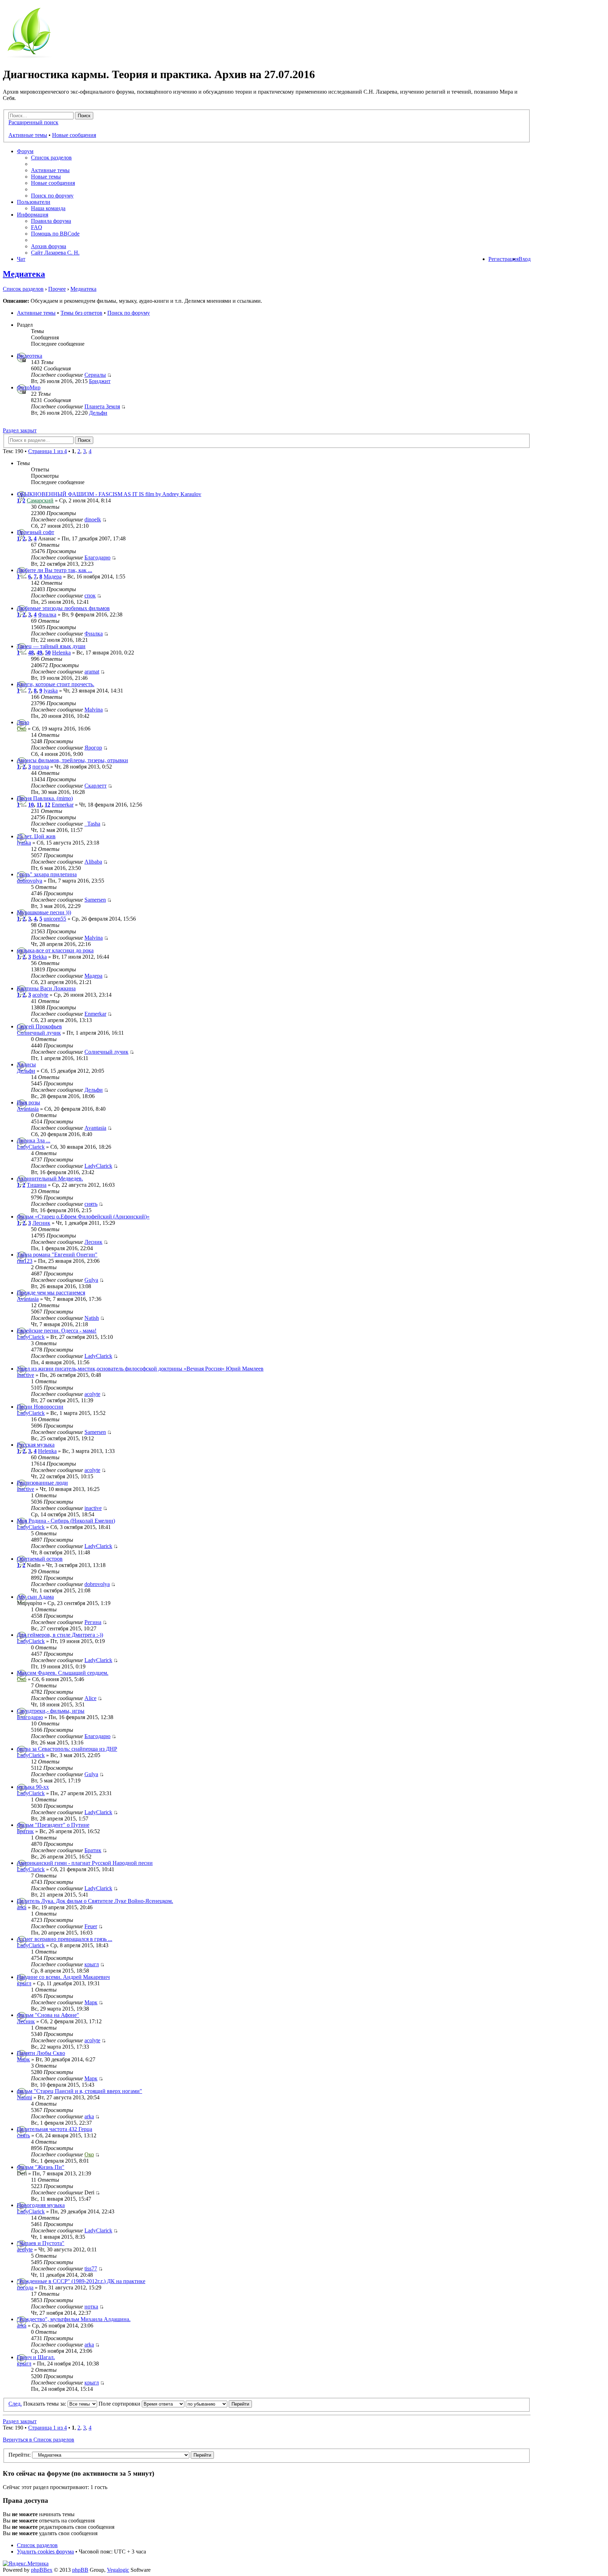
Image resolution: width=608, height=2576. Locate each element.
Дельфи (98, 413)
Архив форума (49, 246)
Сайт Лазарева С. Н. (55, 253)
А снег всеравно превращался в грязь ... (65, 1939)
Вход (525, 259)
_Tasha (92, 824)
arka (22, 1907)
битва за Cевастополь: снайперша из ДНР (67, 1749)
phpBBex (42, 2570)
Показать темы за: (45, 2404)
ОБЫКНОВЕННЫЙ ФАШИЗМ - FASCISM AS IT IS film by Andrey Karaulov (109, 494)
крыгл (92, 1964)
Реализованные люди (42, 1483)
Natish (92, 1318)
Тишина (37, 1185)
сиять (91, 1204)
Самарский (40, 500)
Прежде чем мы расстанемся (51, 1293)
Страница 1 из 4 (47, 451)
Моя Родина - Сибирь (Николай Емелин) (66, 1521)
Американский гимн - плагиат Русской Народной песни (85, 1863)
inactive (26, 1375)
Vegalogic (118, 2570)
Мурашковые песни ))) (44, 912)
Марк (91, 2002)
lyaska (51, 691)
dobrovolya (30, 881)
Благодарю (97, 557)
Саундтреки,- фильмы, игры (51, 1711)
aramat (92, 672)
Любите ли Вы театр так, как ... (55, 570)
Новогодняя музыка (41, 2205)
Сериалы (95, 375)
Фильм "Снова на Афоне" (48, 2015)
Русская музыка (36, 1445)
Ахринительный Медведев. (50, 1179)
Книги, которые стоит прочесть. (56, 684)
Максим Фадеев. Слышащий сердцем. (63, 1673)
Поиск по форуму (52, 196)
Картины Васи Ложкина (46, 988)
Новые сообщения (74, 135)
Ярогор (93, 748)
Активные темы (28, 135)
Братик (25, 1831)
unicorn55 (55, 919)
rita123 (25, 1261)
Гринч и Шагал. (36, 2357)
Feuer (91, 1926)
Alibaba (93, 862)
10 (31, 805)
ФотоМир (29, 387)
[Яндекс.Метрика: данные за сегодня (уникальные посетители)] (26, 2564)
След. (15, 2404)
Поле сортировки (120, 2404)
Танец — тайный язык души (51, 646)
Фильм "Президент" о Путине (53, 1825)
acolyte (40, 995)
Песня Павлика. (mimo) (45, 798)
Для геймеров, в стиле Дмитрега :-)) (60, 1635)
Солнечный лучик (39, 1033)
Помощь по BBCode (55, 234)
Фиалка (47, 615)
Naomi (24, 2097)
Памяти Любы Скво (41, 2053)
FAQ (37, 227)
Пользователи (34, 202)
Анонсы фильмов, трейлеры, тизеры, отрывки (72, 760)
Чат (21, 259)
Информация (33, 215)
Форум (25, 151)
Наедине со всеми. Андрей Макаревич (63, 1977)
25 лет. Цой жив (36, 836)
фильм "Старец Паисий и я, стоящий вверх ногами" (80, 2091)
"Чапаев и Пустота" (41, 2243)
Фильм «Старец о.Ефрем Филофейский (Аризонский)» (83, 1217)
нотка (91, 2307)
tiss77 (91, 2268)
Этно (23, 722)
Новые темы (46, 177)
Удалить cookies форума (45, 2552)
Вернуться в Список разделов (39, 2440)
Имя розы (28, 1102)
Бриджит (100, 381)
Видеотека (30, 356)
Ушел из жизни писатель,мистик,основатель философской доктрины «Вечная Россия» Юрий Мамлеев (140, 1369)
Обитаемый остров (40, 1559)
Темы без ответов (81, 313)
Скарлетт (96, 786)
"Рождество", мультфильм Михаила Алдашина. (74, 2319)
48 (31, 653)
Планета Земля (102, 406)
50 (48, 653)
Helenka (61, 653)
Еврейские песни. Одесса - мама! (57, 1331)
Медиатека (24, 274)
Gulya (91, 1280)
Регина (93, 1622)
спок (90, 596)
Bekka (40, 957)
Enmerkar (63, 805)
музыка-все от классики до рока (55, 950)
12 (47, 805)
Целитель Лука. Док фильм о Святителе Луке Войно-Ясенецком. (95, 1901)
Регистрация (503, 259)
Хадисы (26, 1064)
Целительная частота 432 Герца (55, 2129)
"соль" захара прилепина (47, 874)
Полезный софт (36, 532)
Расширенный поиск (33, 122)
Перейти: (20, 2455)
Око (22, 729)
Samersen (95, 900)
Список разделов (51, 158)
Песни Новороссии (40, 1407)
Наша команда (48, 208)
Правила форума (51, 221)
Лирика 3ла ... (34, 1140)
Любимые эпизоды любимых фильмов (63, 608)
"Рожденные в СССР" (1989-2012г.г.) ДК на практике (81, 2281)
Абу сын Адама (35, 1597)
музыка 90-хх (33, 1787)
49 (39, 653)
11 (39, 805)
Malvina (94, 710)
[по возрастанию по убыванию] (219, 2404)
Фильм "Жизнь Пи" (41, 2167)
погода (41, 767)
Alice (90, 1698)
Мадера (53, 576)
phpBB (80, 2570)
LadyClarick (31, 1147)
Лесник (41, 1223)
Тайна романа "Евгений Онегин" (57, 1255)
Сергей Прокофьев (39, 1026)
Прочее (57, 289)
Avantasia (28, 1109)
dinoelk (93, 519)
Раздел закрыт (20, 430)
